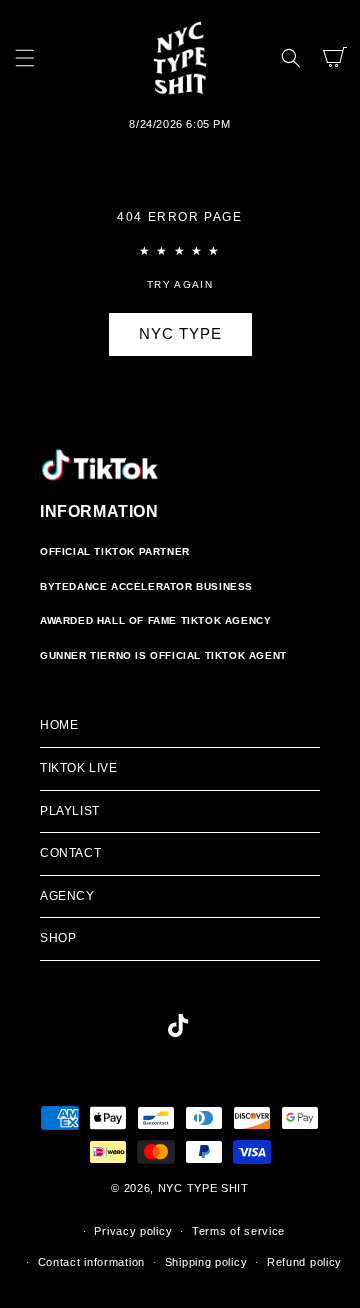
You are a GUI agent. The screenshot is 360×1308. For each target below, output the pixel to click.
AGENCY (67, 896)
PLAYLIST (70, 811)
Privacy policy (133, 1231)
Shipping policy (206, 1262)
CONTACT (70, 853)
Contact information (91, 1262)
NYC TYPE (180, 333)
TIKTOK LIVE (79, 768)
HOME (59, 725)
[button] (25, 58)
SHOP (58, 938)
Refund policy (304, 1262)
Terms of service (238, 1231)
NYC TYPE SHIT (203, 1188)
